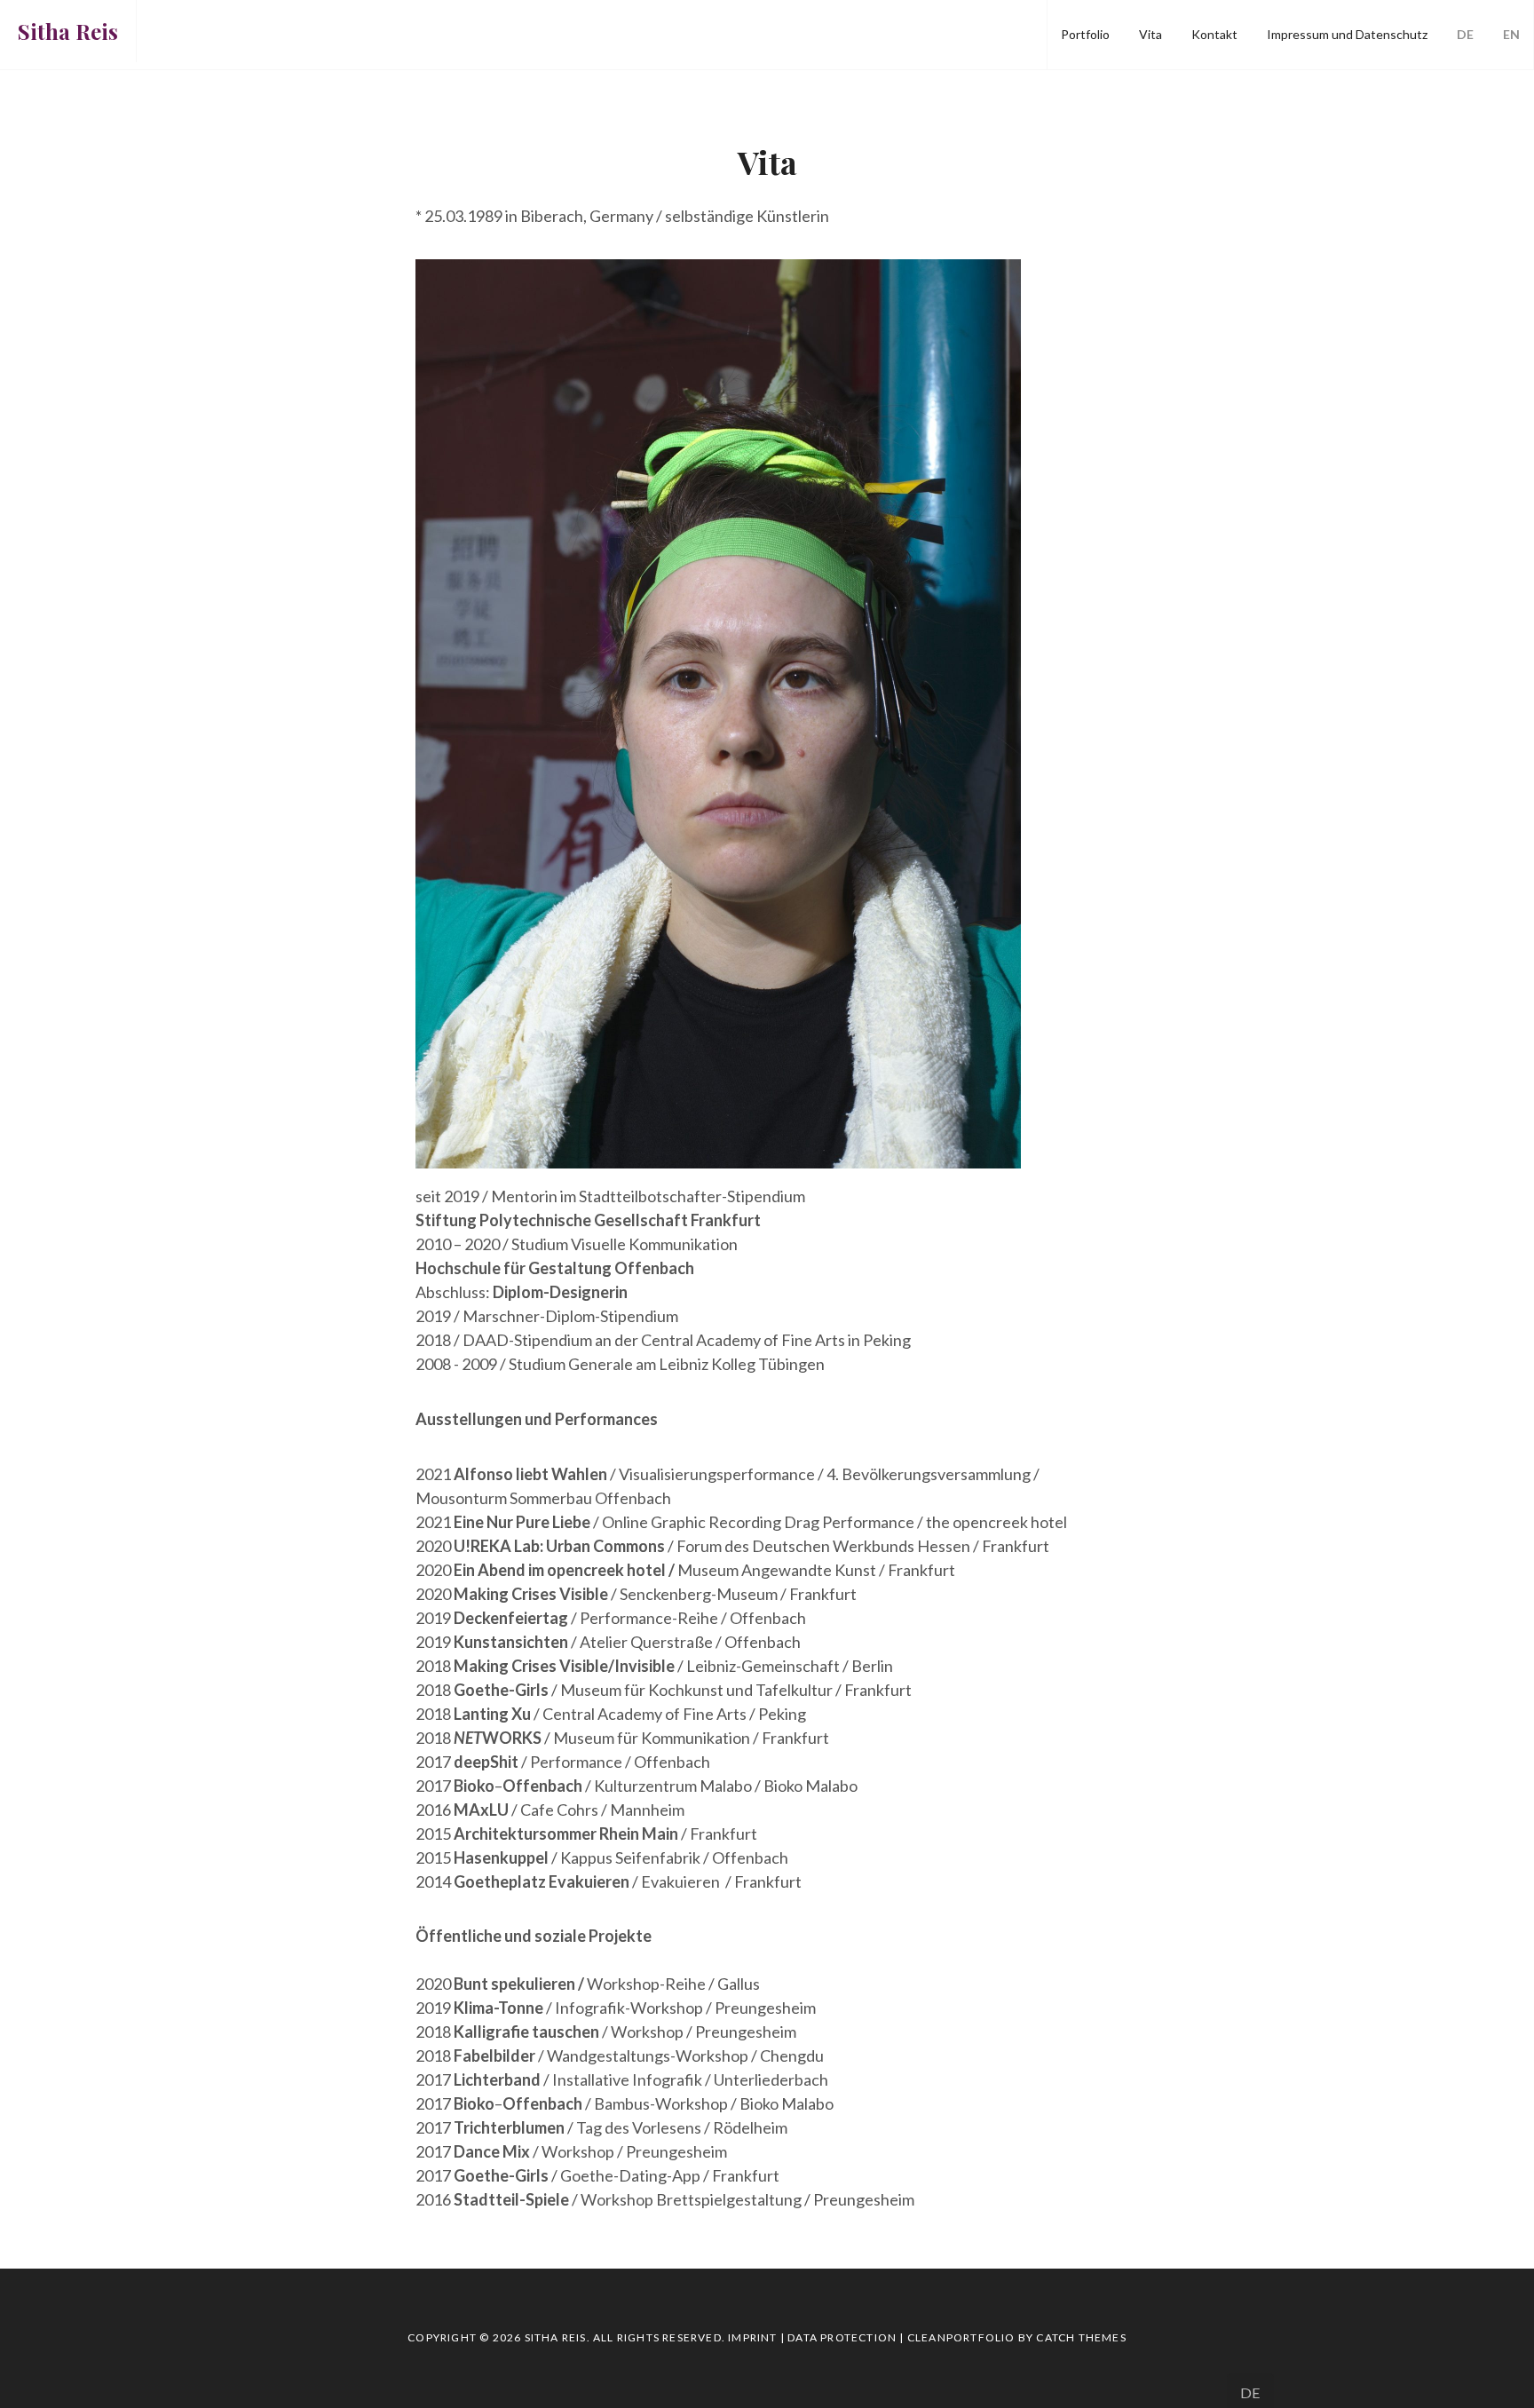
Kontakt (1214, 34)
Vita (1150, 34)
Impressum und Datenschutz (1347, 34)
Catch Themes (1081, 2337)
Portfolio (1085, 34)
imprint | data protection (812, 2337)
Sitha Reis (68, 31)
